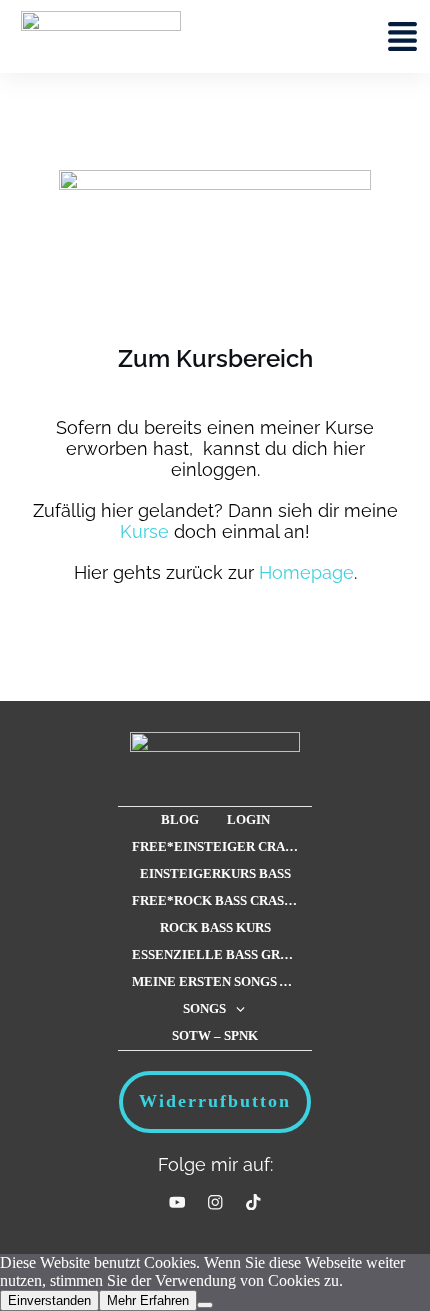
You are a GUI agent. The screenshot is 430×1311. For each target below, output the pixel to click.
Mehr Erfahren (148, 1300)
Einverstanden (49, 1300)
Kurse (144, 531)
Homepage (306, 572)
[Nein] (205, 1305)
